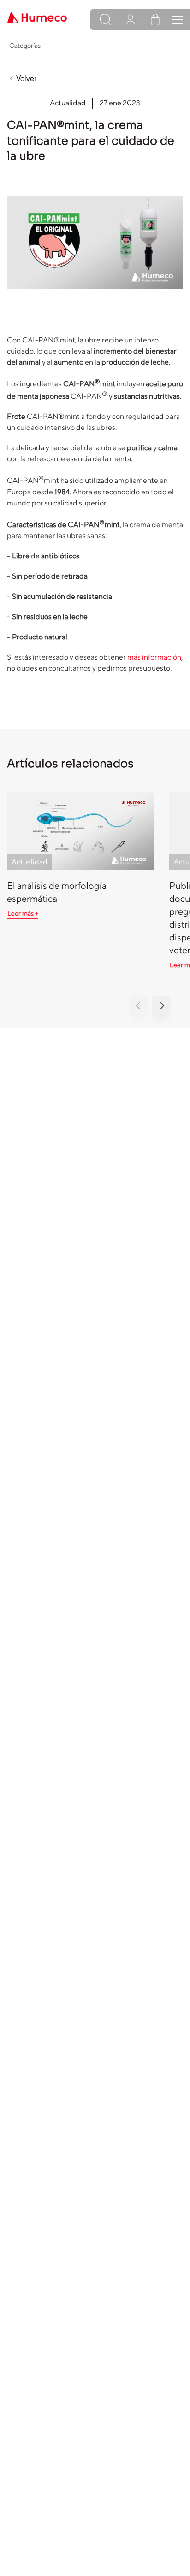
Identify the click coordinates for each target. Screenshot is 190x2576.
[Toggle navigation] (178, 20)
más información (154, 657)
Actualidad (68, 103)
